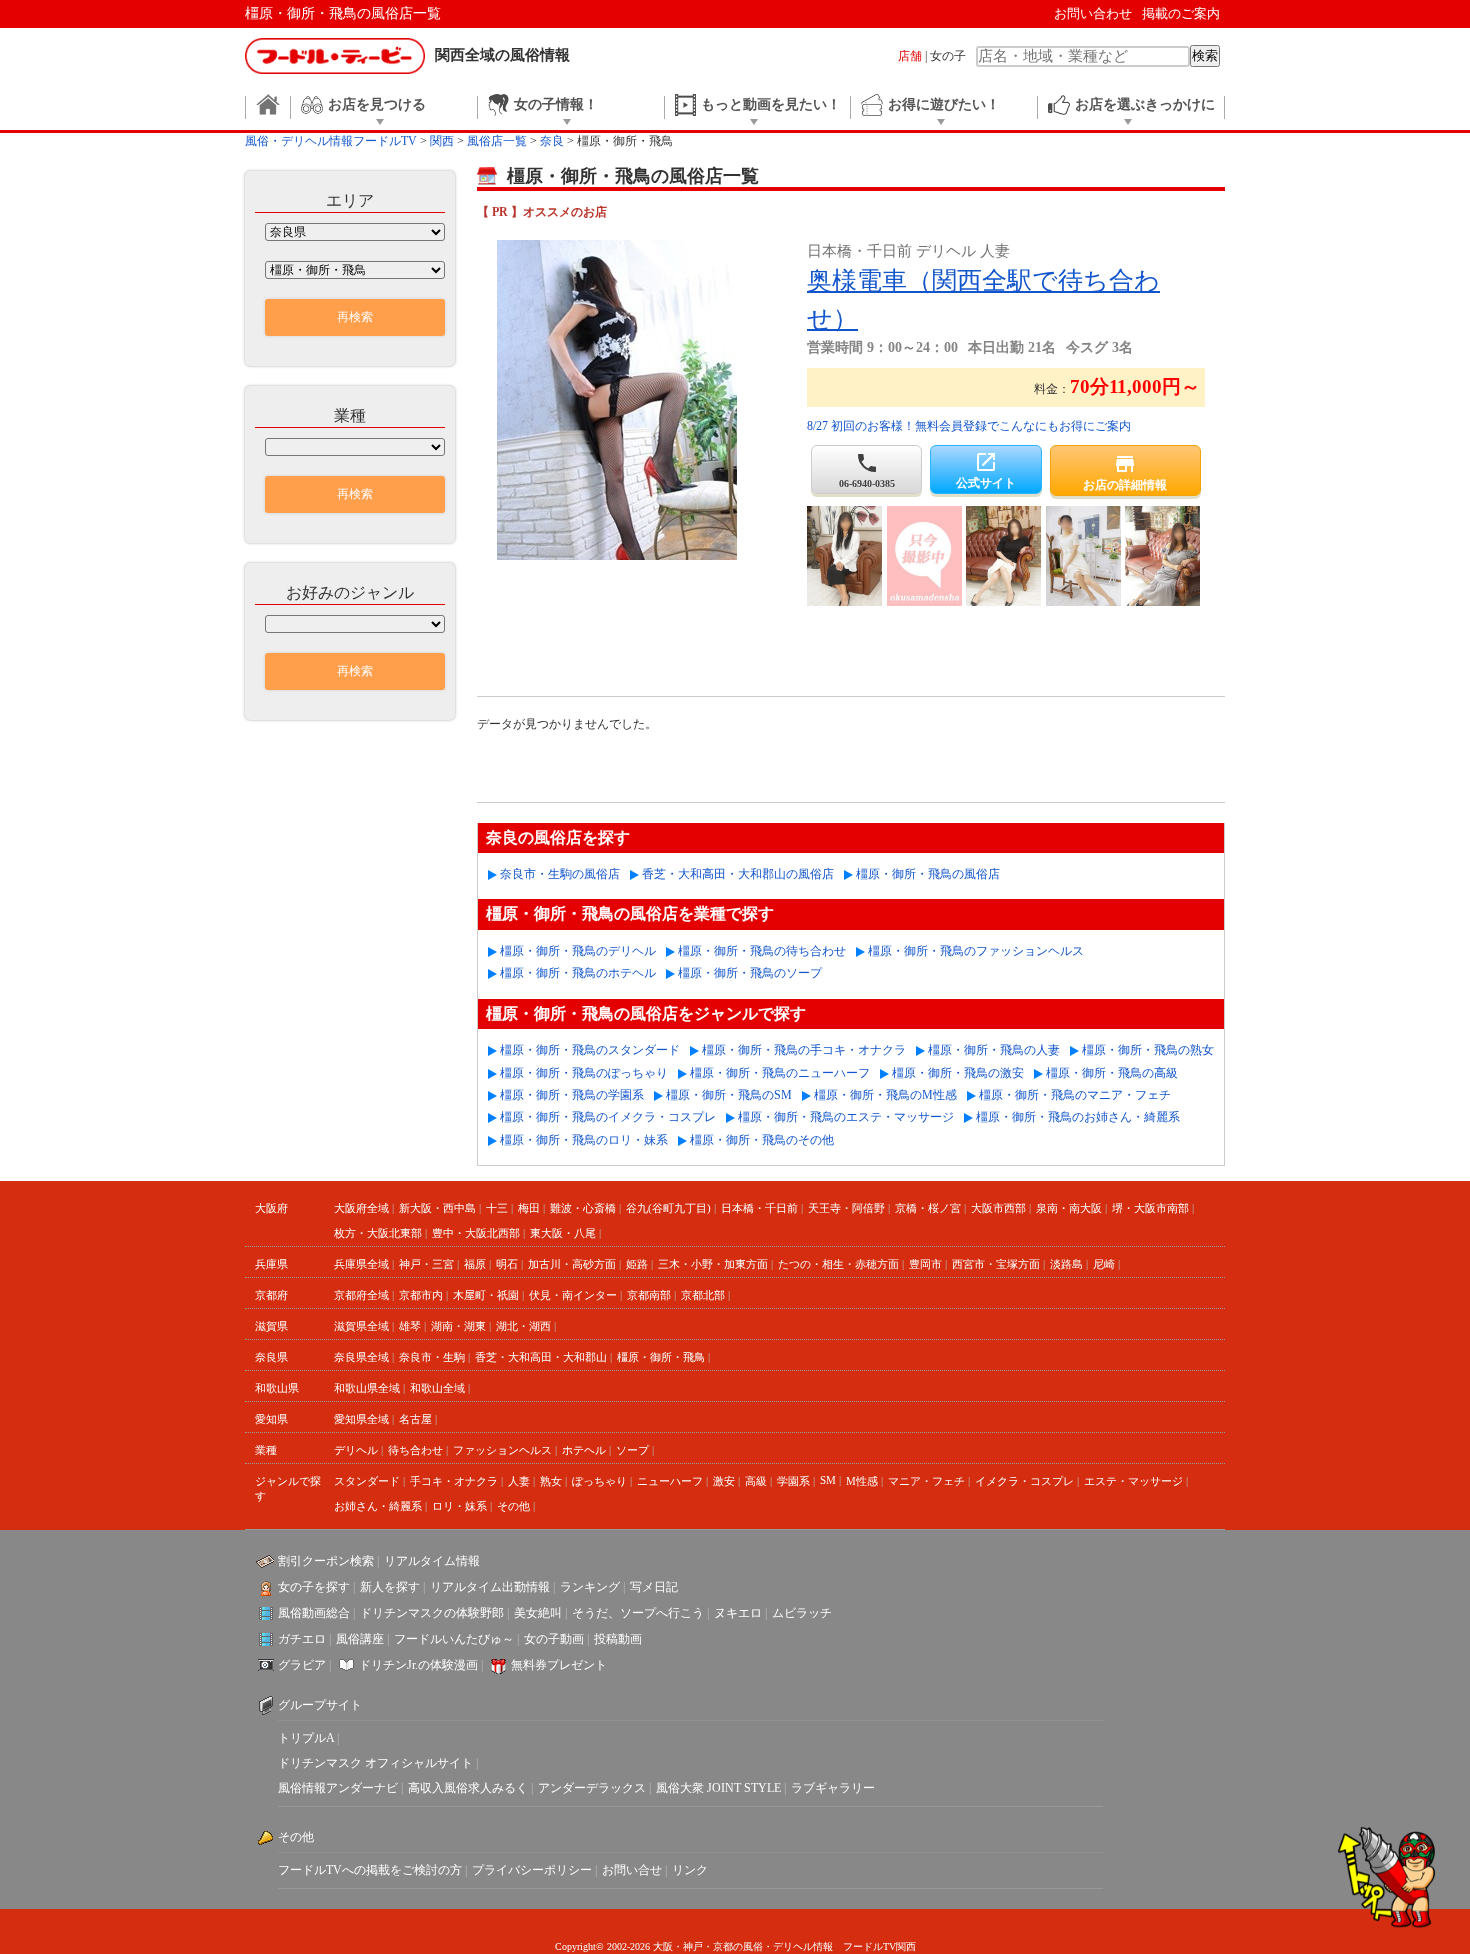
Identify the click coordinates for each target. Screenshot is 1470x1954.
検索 (1205, 55)
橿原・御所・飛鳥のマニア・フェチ (1075, 1095)
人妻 (519, 1481)
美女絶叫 (538, 1613)
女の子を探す (314, 1587)
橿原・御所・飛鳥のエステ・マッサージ (846, 1117)
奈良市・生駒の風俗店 (560, 874)
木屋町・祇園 (486, 1295)
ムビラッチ (802, 1613)
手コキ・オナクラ (454, 1481)
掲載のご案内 (1181, 13)
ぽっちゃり (599, 1481)
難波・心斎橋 (583, 1208)
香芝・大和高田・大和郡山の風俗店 (738, 874)
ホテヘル (584, 1450)
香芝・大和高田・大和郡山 (541, 1357)
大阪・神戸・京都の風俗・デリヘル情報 (743, 1946)
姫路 (637, 1264)
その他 (513, 1506)
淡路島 (1066, 1264)
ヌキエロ (738, 1613)
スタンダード (367, 1481)
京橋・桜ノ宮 (928, 1208)
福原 (475, 1264)
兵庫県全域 (361, 1264)
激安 (724, 1481)
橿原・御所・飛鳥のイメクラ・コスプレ (608, 1117)
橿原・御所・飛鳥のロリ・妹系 (584, 1140)
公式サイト (986, 470)
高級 (756, 1481)
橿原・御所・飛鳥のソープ (750, 973)
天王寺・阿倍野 (846, 1208)
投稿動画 (618, 1639)
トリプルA (306, 1738)
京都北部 (703, 1295)
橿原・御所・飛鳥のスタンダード (590, 1050)
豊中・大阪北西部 (476, 1233)
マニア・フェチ (926, 1481)
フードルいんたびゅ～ (454, 1639)
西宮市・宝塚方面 (996, 1264)
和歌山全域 (437, 1388)
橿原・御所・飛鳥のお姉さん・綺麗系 (1078, 1117)
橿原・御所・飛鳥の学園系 (572, 1095)
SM (828, 1480)
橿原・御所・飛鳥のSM (729, 1095)
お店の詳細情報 (1125, 472)
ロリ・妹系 (459, 1506)
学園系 (793, 1481)
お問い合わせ (1093, 13)
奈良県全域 (361, 1357)
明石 (507, 1264)
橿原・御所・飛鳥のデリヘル (578, 951)
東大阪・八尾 (563, 1233)
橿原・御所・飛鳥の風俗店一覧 (343, 13)
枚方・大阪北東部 (378, 1233)
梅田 (529, 1208)
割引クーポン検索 (326, 1561)
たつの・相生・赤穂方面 (838, 1264)
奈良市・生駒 (432, 1357)
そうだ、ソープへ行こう (638, 1613)
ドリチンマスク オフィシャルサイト (375, 1763)
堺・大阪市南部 (1150, 1208)
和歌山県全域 (367, 1388)
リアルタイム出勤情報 (490, 1587)
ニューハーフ (670, 1481)
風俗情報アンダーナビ (338, 1788)
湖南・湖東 (458, 1326)
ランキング (590, 1587)
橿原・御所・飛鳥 (661, 1357)
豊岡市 (925, 1264)
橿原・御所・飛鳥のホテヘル (578, 973)
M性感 (862, 1481)
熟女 (551, 1481)
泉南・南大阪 (1069, 1208)
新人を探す (390, 1587)
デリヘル (356, 1450)
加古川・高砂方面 (572, 1264)
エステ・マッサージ (1133, 1481)
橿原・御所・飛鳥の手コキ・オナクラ (804, 1050)
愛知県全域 (361, 1419)
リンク (690, 1870)
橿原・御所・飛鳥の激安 (958, 1073)
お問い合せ (632, 1870)
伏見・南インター (573, 1295)
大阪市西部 (998, 1208)
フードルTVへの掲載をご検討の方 (370, 1870)
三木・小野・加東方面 (713, 1264)
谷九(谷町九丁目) (668, 1208)
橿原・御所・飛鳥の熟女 (1148, 1050)
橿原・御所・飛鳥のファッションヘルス (976, 951)
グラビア (302, 1665)
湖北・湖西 (523, 1326)
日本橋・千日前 (759, 1208)
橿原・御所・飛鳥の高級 (1112, 1073)
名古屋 (415, 1419)
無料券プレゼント (559, 1665)
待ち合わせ (415, 1450)
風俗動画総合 (314, 1613)
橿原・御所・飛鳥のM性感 (885, 1095)
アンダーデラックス (592, 1788)
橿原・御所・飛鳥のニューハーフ (780, 1073)
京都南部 (649, 1295)
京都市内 (421, 1295)
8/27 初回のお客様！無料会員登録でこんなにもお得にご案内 (969, 426)
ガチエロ (302, 1639)
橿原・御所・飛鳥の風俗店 (928, 874)
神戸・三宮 (426, 1264)
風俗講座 (360, 1639)
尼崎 (1104, 1264)
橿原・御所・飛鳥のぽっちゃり (584, 1073)
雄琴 (410, 1326)
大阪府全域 (361, 1208)
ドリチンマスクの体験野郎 (432, 1613)
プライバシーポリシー (532, 1870)
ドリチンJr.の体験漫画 (418, 1665)
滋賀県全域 (361, 1326)
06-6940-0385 (867, 470)
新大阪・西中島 (437, 1208)
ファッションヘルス (502, 1450)
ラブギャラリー (833, 1788)
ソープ (632, 1450)
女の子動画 (554, 1639)
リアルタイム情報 (432, 1561)
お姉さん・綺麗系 (378, 1506)
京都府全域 (361, 1295)
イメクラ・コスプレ (1024, 1481)
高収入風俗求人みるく (468, 1788)
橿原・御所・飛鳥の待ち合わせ (762, 951)
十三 (497, 1208)
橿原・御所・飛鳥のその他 (762, 1140)
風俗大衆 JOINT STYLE (718, 1788)
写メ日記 (654, 1587)
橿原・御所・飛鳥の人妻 (994, 1050)
